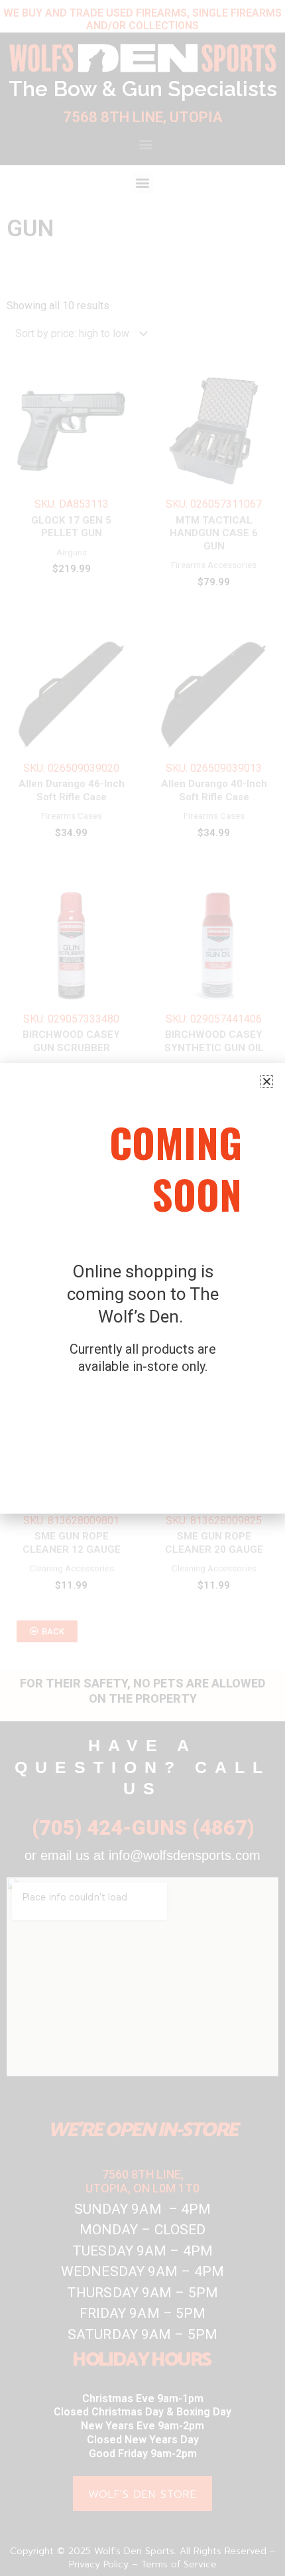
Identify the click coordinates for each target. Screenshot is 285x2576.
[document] (142, 1288)
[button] (267, 1081)
